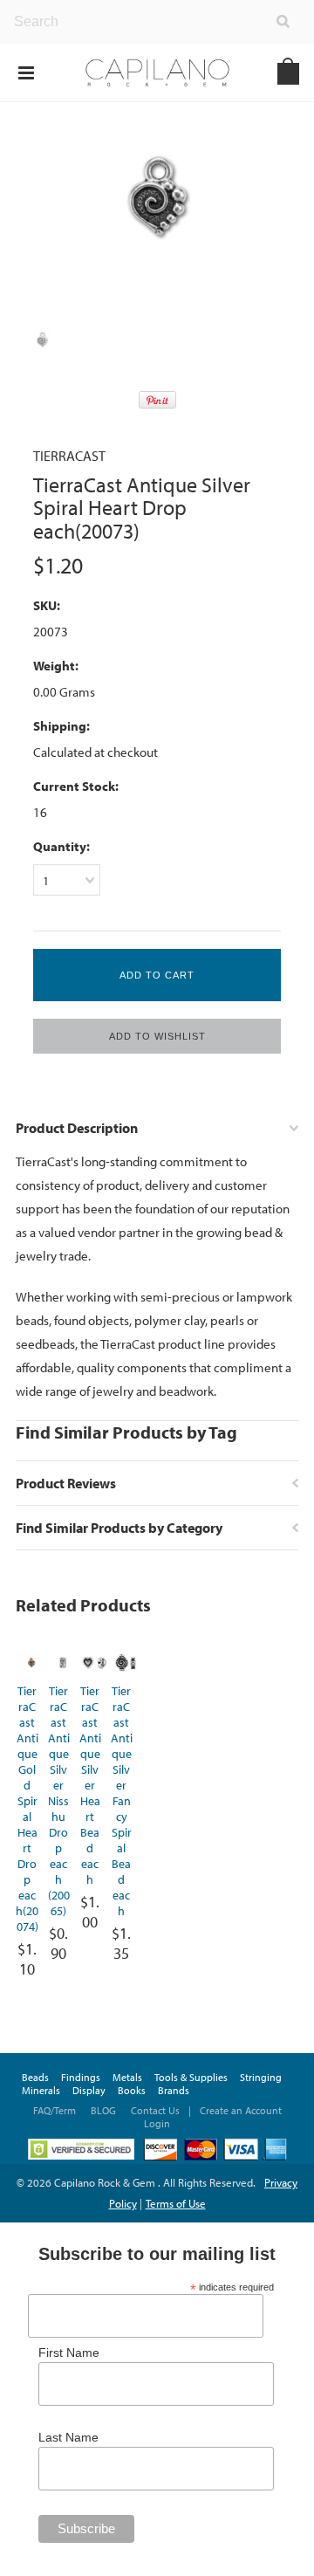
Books (132, 2090)
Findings (81, 2077)
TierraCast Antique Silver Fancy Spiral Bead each (122, 1801)
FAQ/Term (56, 2110)
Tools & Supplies (191, 2077)
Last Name (68, 2437)
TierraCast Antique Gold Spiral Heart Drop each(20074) (27, 1809)
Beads (35, 2077)
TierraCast (69, 456)
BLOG (103, 2110)
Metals (127, 2077)
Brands (174, 2090)
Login (157, 2123)
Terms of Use (176, 2203)
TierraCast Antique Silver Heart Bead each (90, 1785)
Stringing (261, 2077)
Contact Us (155, 2110)
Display (89, 2090)
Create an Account (241, 2110)
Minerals (41, 2090)
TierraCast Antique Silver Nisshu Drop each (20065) (59, 1801)
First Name (69, 2353)
